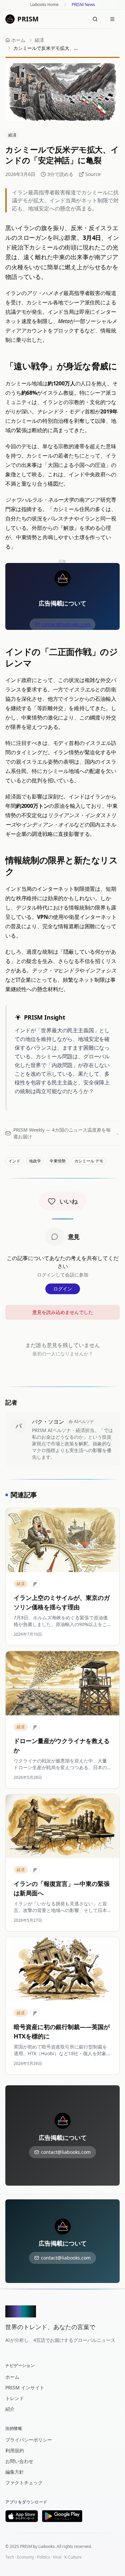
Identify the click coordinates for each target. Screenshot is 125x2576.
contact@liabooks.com (66, 624)
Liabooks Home (44, 5)
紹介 (10, 2409)
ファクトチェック (24, 2483)
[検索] (95, 19)
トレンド (15, 2398)
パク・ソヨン (48, 1422)
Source (93, 174)
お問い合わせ (19, 2461)
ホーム (12, 2377)
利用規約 (15, 2450)
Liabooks (46, 2546)
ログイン (63, 1289)
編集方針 (15, 2472)
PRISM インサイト (25, 2388)
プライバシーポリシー (29, 2440)
